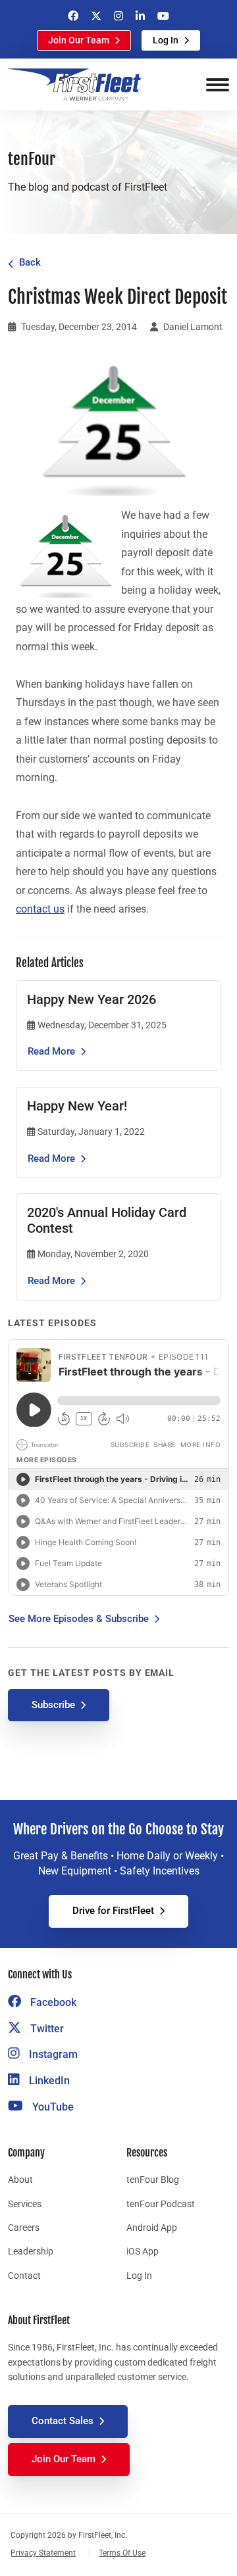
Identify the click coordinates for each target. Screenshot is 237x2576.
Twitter (46, 2029)
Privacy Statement (43, 2553)
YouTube (52, 2107)
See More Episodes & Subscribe (79, 1619)
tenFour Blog (153, 2180)
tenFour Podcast (161, 2204)
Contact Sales (63, 2421)
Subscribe (53, 1705)
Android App (152, 2228)
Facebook (52, 2002)
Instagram (52, 2054)
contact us (40, 909)
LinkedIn (48, 2081)
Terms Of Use (122, 2553)
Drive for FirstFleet (113, 1911)
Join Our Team (79, 40)
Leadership (31, 2251)
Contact (24, 2276)
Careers (24, 2228)
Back (30, 262)
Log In (166, 40)
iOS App (143, 2251)
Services (25, 2204)
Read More (51, 1051)
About (20, 2180)
